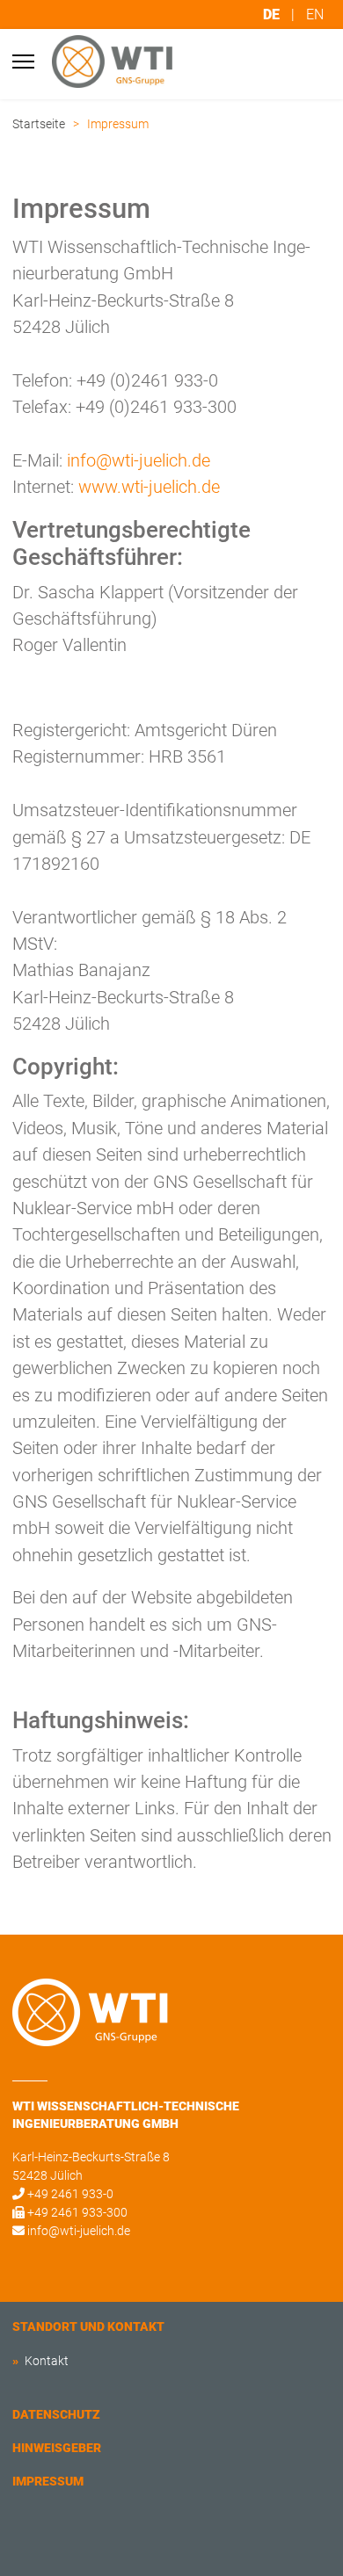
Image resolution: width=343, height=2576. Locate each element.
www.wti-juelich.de (149, 487)
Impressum (48, 2481)
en (315, 14)
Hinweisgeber (57, 2448)
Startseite (39, 124)
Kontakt (45, 2361)
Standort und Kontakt (88, 2326)
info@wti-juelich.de (139, 460)
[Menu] (23, 62)
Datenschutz (56, 2414)
